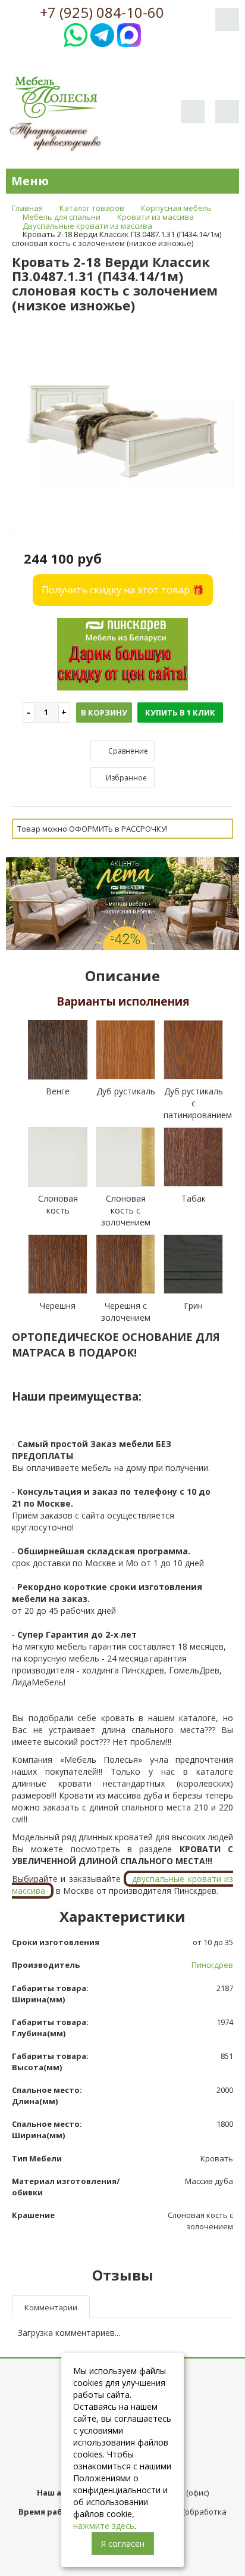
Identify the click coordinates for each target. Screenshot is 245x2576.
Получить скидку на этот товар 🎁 (123, 590)
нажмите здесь (104, 2526)
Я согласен (123, 2544)
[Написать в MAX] (129, 34)
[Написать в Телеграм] (102, 34)
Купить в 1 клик (180, 713)
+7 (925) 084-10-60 (102, 13)
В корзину (104, 713)
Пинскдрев (212, 1965)
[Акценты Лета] (122, 903)
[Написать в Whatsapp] (76, 34)
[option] (122, 430)
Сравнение (127, 751)
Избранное (125, 778)
